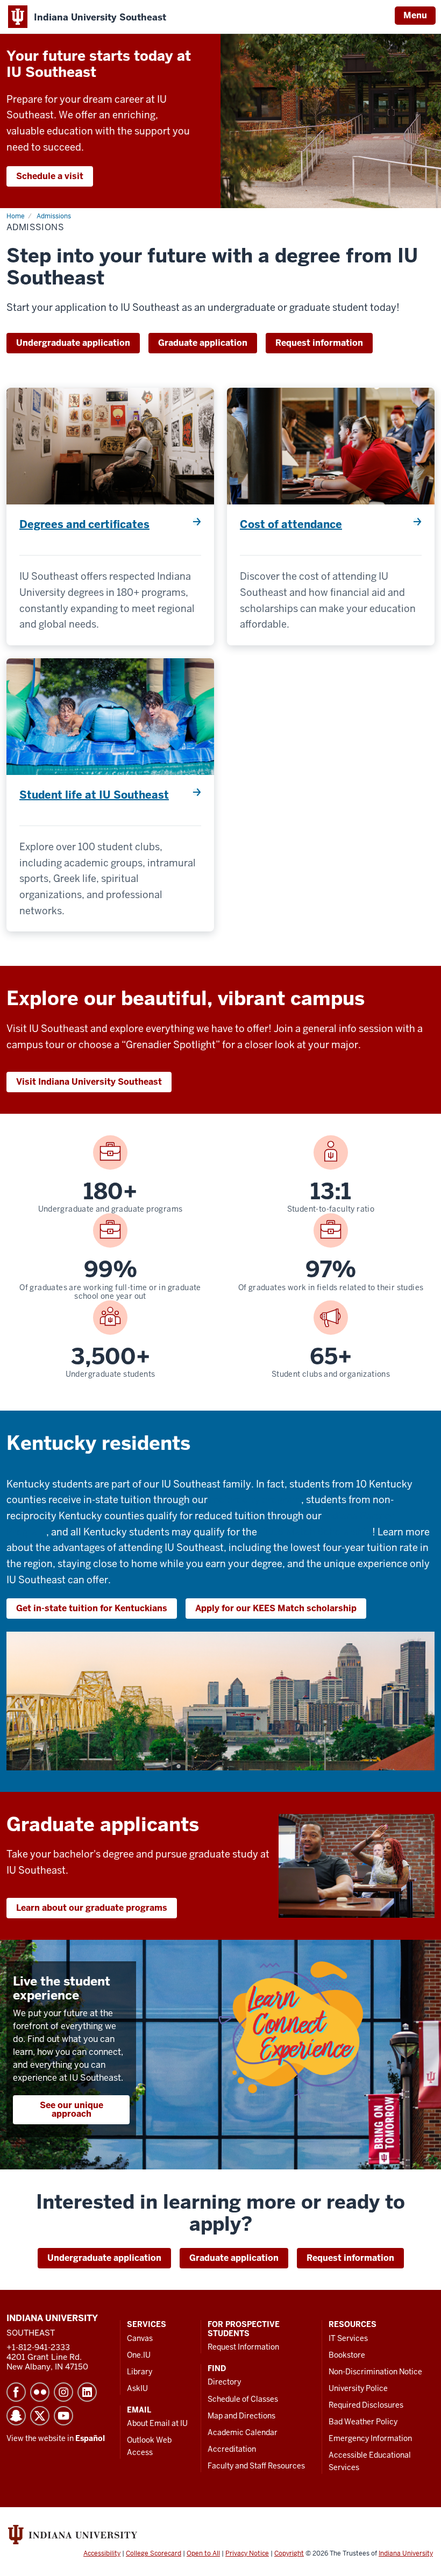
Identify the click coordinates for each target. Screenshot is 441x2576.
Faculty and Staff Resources (256, 2466)
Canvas (140, 2338)
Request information (319, 343)
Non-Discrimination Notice (375, 2372)
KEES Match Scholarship (316, 1532)
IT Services (348, 2338)
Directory (224, 2382)
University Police (358, 2388)
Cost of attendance (291, 524)
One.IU (139, 2355)
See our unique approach (72, 2109)
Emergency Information (370, 2438)
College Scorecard (154, 2553)
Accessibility (102, 2553)
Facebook (16, 2392)
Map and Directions (241, 2416)
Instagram (63, 2392)
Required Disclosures (366, 2405)
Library (140, 2372)
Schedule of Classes (243, 2399)
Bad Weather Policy (363, 2422)
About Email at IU (157, 2423)
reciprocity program (255, 1500)
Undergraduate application (73, 343)
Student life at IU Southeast (94, 795)
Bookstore (347, 2355)
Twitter (40, 2416)
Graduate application (203, 343)
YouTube (63, 2416)
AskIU (137, 2388)
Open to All (203, 2553)
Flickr (40, 2392)
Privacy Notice (247, 2553)
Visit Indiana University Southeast (89, 1082)
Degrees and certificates (84, 524)
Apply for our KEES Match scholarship (276, 1608)
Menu (415, 15)
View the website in (56, 2438)
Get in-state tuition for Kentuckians (92, 1608)
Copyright (289, 2553)
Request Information (243, 2347)
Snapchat (16, 2416)
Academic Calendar (243, 2432)
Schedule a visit (50, 176)
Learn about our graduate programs (92, 1908)
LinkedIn (87, 2392)
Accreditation (232, 2449)
